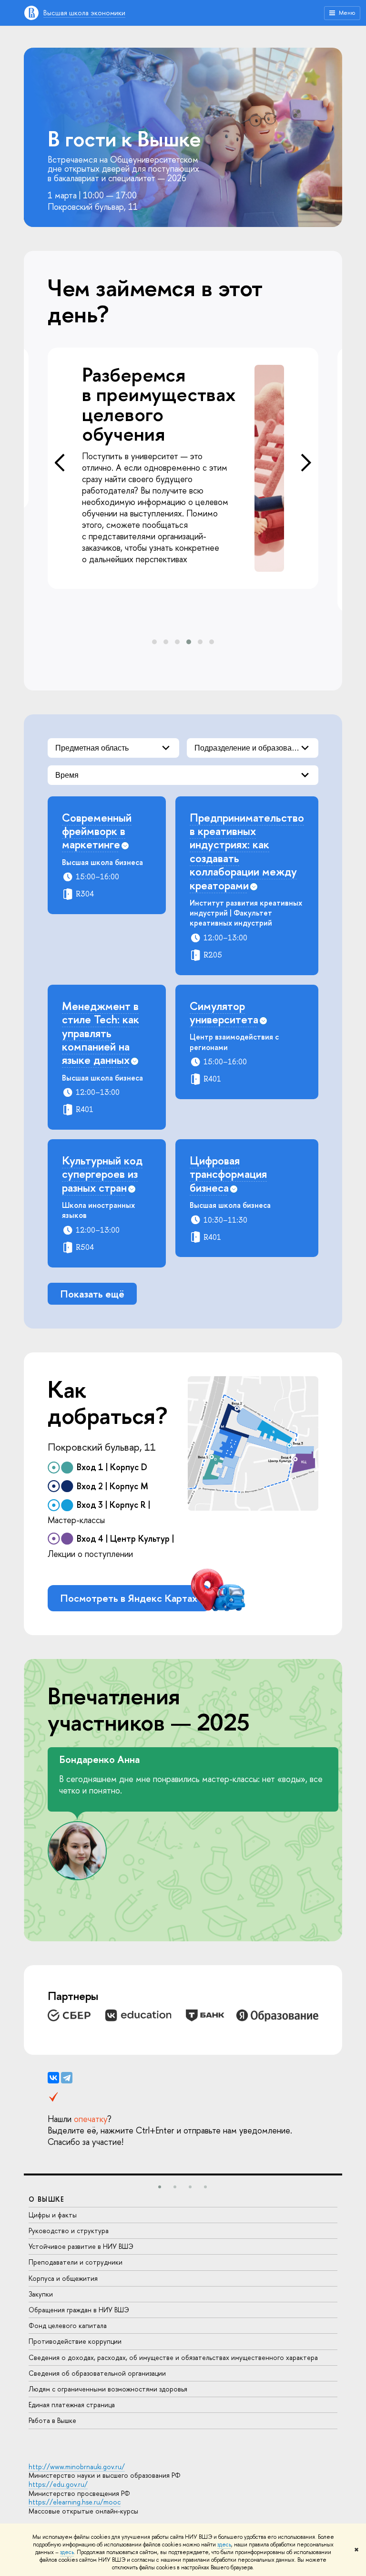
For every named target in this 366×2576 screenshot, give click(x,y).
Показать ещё (92, 1294)
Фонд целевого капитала (68, 2325)
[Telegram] (67, 2078)
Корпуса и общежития (63, 2278)
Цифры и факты (53, 2215)
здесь (224, 2545)
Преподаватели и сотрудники (76, 2262)
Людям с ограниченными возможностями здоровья (108, 2389)
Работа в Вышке (52, 2420)
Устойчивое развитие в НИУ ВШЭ (81, 2246)
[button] (154, 642)
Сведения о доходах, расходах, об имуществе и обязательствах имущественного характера (173, 2357)
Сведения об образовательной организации (97, 2373)
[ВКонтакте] (53, 2078)
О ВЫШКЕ (47, 2199)
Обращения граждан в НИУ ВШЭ (79, 2310)
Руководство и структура (69, 2231)
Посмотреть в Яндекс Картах (129, 1598)
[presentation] (60, 463)
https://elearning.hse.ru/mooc (75, 2502)
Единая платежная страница (72, 2405)
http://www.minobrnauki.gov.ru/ (77, 2467)
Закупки (41, 2294)
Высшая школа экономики (84, 13)
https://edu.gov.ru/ (58, 2484)
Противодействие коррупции (75, 2341)
